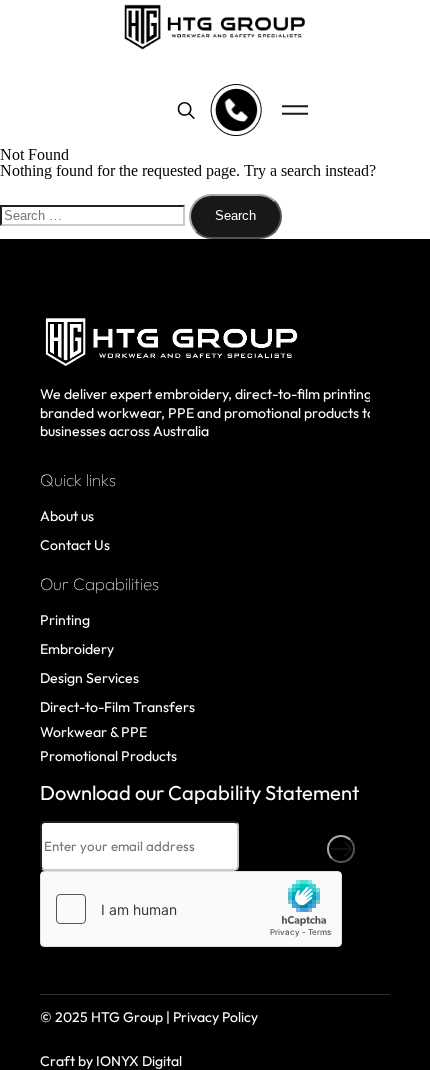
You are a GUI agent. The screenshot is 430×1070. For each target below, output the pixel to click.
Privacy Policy (215, 1017)
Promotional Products (108, 756)
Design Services (89, 678)
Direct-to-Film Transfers (117, 707)
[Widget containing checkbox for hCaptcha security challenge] (191, 909)
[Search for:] (94, 214)
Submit (341, 849)
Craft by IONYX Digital (111, 1061)
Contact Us (75, 545)
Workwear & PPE (93, 732)
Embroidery (77, 649)
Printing (65, 620)
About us (67, 516)
